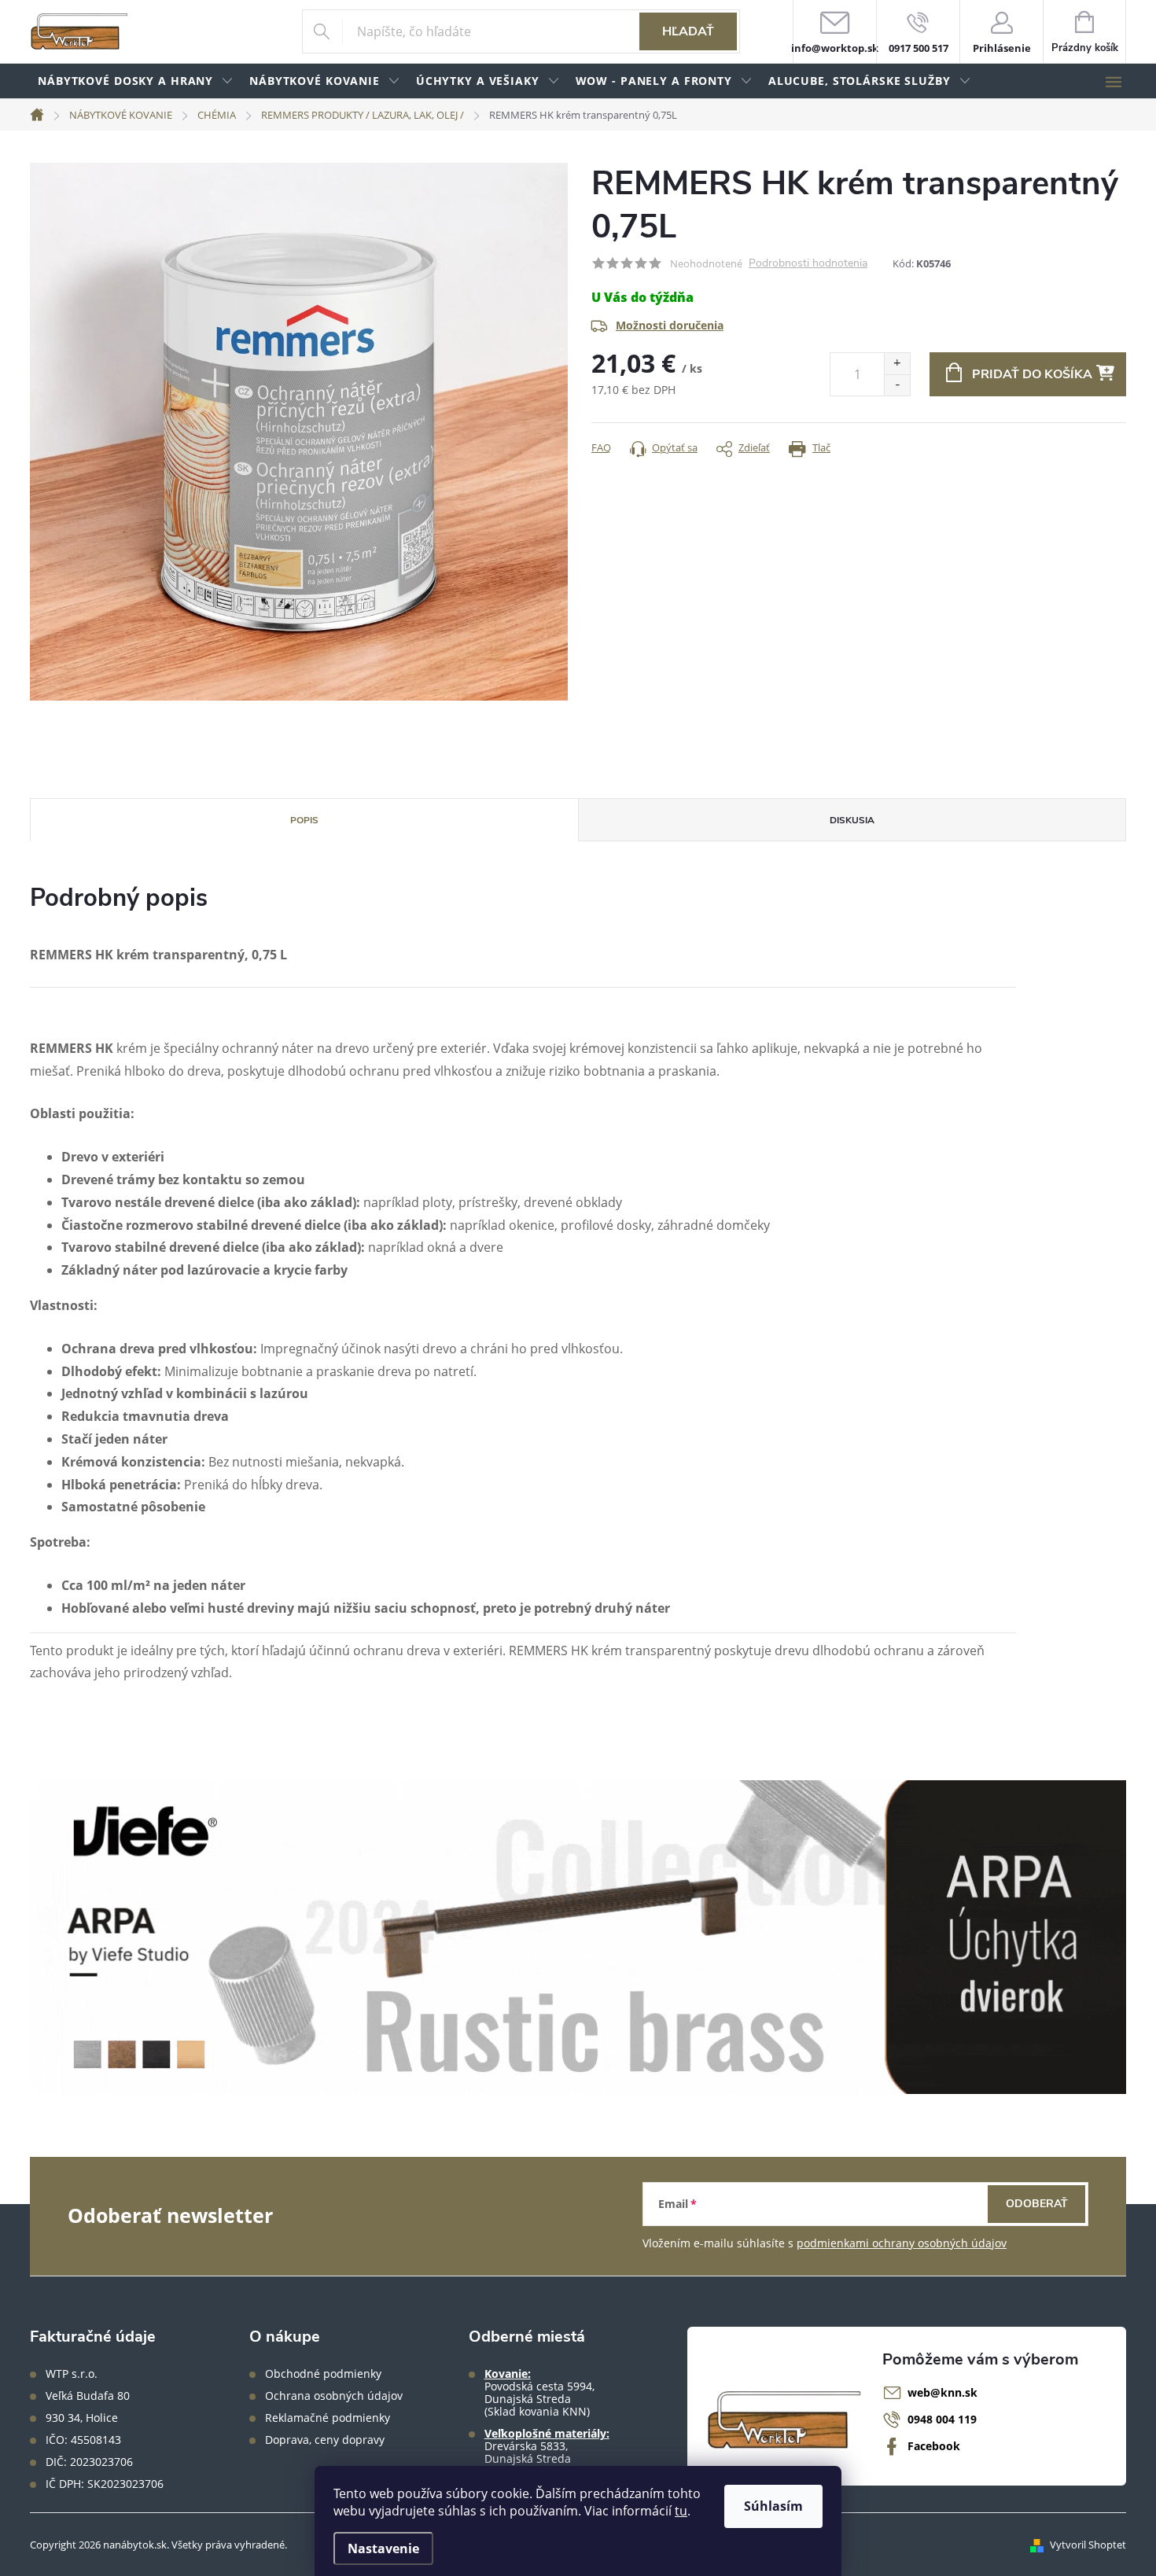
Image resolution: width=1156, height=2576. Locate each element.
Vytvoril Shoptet (1088, 2545)
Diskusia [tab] (852, 820)
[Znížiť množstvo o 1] (897, 385)
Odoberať (1037, 2204)
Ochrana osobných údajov (334, 2396)
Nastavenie (383, 2548)
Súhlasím (773, 2506)
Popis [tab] (304, 820)
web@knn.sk (942, 2392)
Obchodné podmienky (323, 2374)
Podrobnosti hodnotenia (808, 264)
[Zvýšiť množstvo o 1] (897, 364)
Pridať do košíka (1032, 374)
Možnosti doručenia (670, 325)
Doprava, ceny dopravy (325, 2440)
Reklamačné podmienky (328, 2418)
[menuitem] (136, 81)
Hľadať (688, 31)
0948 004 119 (942, 2419)
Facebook (934, 2446)
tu (681, 2511)
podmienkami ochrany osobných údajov (902, 2243)
